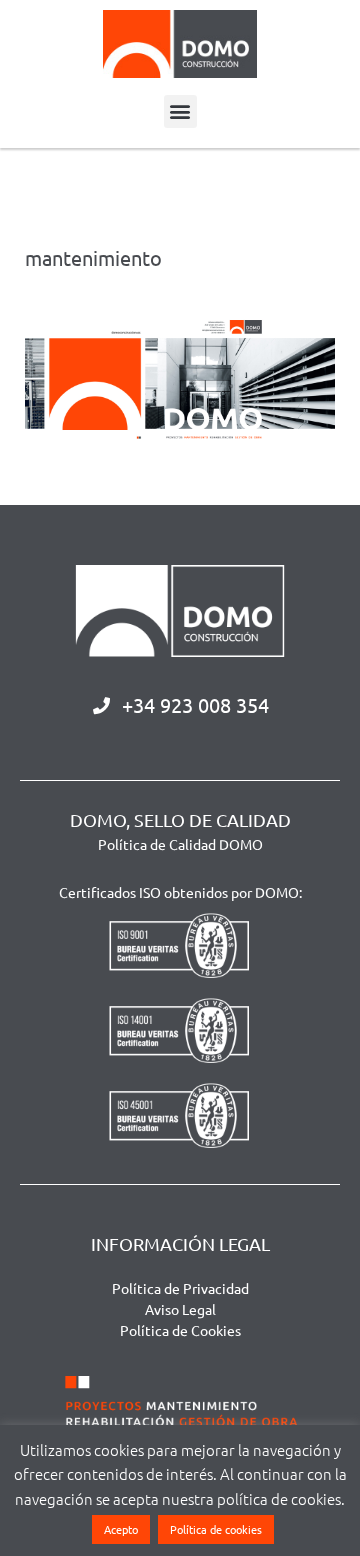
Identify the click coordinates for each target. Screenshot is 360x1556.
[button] (180, 111)
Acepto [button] (121, 1529)
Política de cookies (216, 1529)
